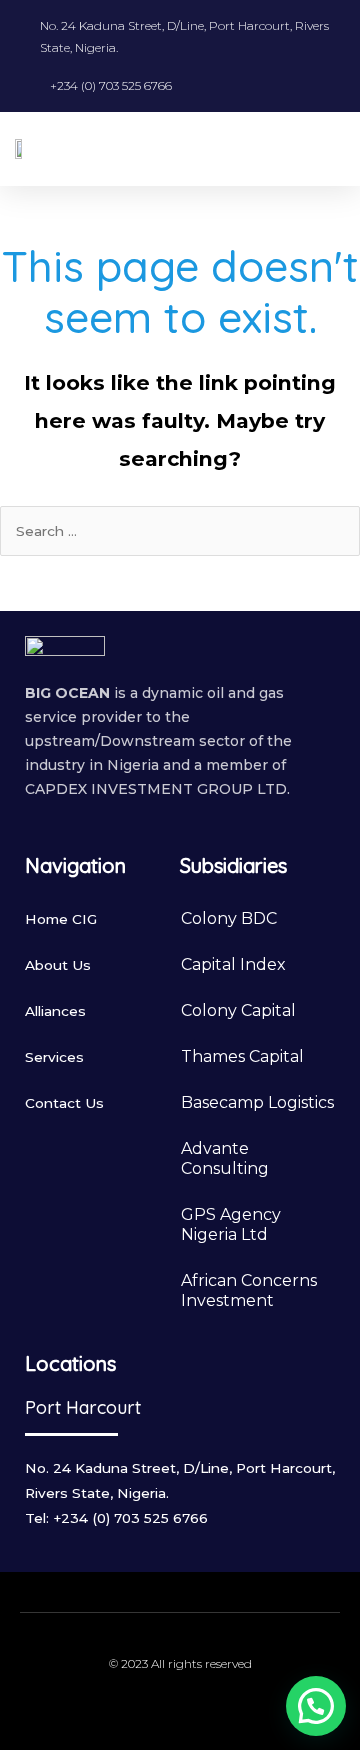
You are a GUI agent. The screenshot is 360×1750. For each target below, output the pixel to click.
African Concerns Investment (249, 1290)
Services (54, 1057)
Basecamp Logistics (257, 1102)
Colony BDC (229, 918)
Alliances (55, 1011)
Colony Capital (238, 1010)
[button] (331, 148)
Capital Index (233, 964)
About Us (58, 965)
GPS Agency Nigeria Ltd (231, 1224)
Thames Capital (242, 1056)
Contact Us (64, 1103)
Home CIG (61, 919)
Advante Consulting (225, 1158)
